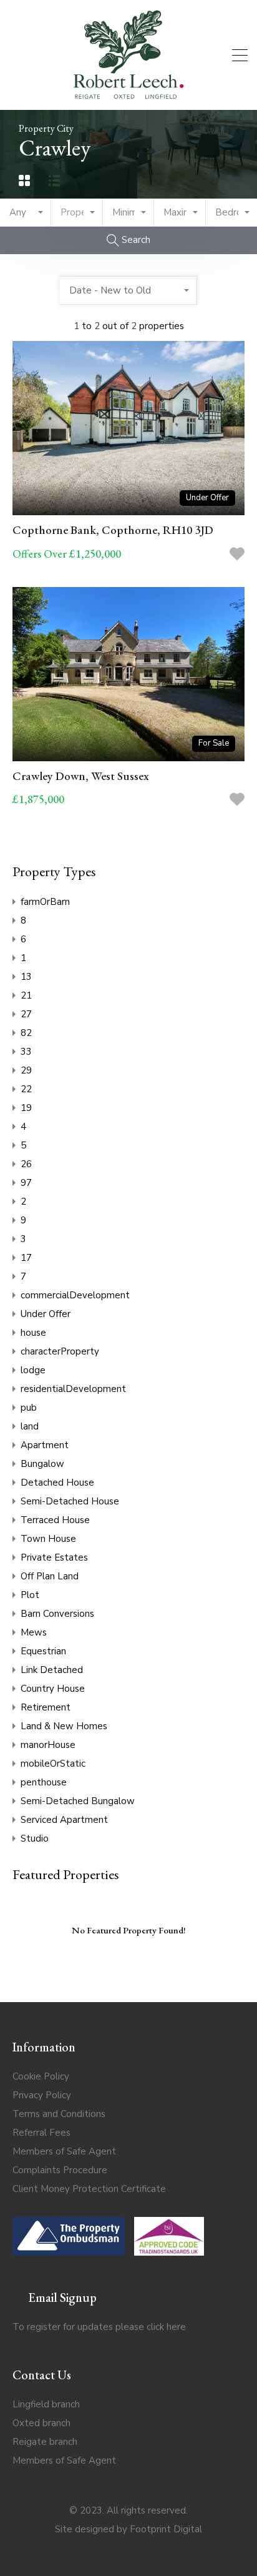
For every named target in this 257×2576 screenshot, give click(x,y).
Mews (34, 1632)
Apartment (45, 1445)
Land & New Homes (64, 1726)
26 (26, 1164)
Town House (48, 1539)
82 (26, 1033)
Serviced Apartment (64, 1820)
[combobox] (26, 213)
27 (26, 1014)
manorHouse (48, 1745)
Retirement (46, 1707)
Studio (35, 1838)
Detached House (57, 1483)
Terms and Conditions (59, 2114)
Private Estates (54, 1557)
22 (26, 1089)
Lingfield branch (46, 2404)
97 (26, 1183)
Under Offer (46, 1314)
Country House (53, 1689)
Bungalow (42, 1464)
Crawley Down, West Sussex (81, 776)
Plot (30, 1595)
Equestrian (43, 1651)
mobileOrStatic (53, 1764)
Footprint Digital (166, 2529)
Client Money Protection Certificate (89, 2189)
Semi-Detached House (70, 1501)
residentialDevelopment (73, 1389)
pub (29, 1408)
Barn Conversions (57, 1614)
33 (26, 1052)
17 (26, 1258)
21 (26, 995)
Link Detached (52, 1670)
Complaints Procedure (60, 2170)
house (33, 1333)
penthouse (44, 1782)
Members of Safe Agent (64, 2151)
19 (26, 1108)
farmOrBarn (45, 902)
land (30, 1426)
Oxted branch (41, 2423)
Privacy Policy (42, 2095)
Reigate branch (45, 2442)
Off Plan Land (50, 1576)
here (176, 2327)
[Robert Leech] (128, 95)
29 (26, 1070)
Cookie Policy (41, 2076)
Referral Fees (41, 2133)
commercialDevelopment (75, 1295)
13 (26, 977)
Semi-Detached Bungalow (78, 1801)
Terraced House (55, 1520)
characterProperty (60, 1351)
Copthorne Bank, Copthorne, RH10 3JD (113, 530)
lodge (33, 1370)
